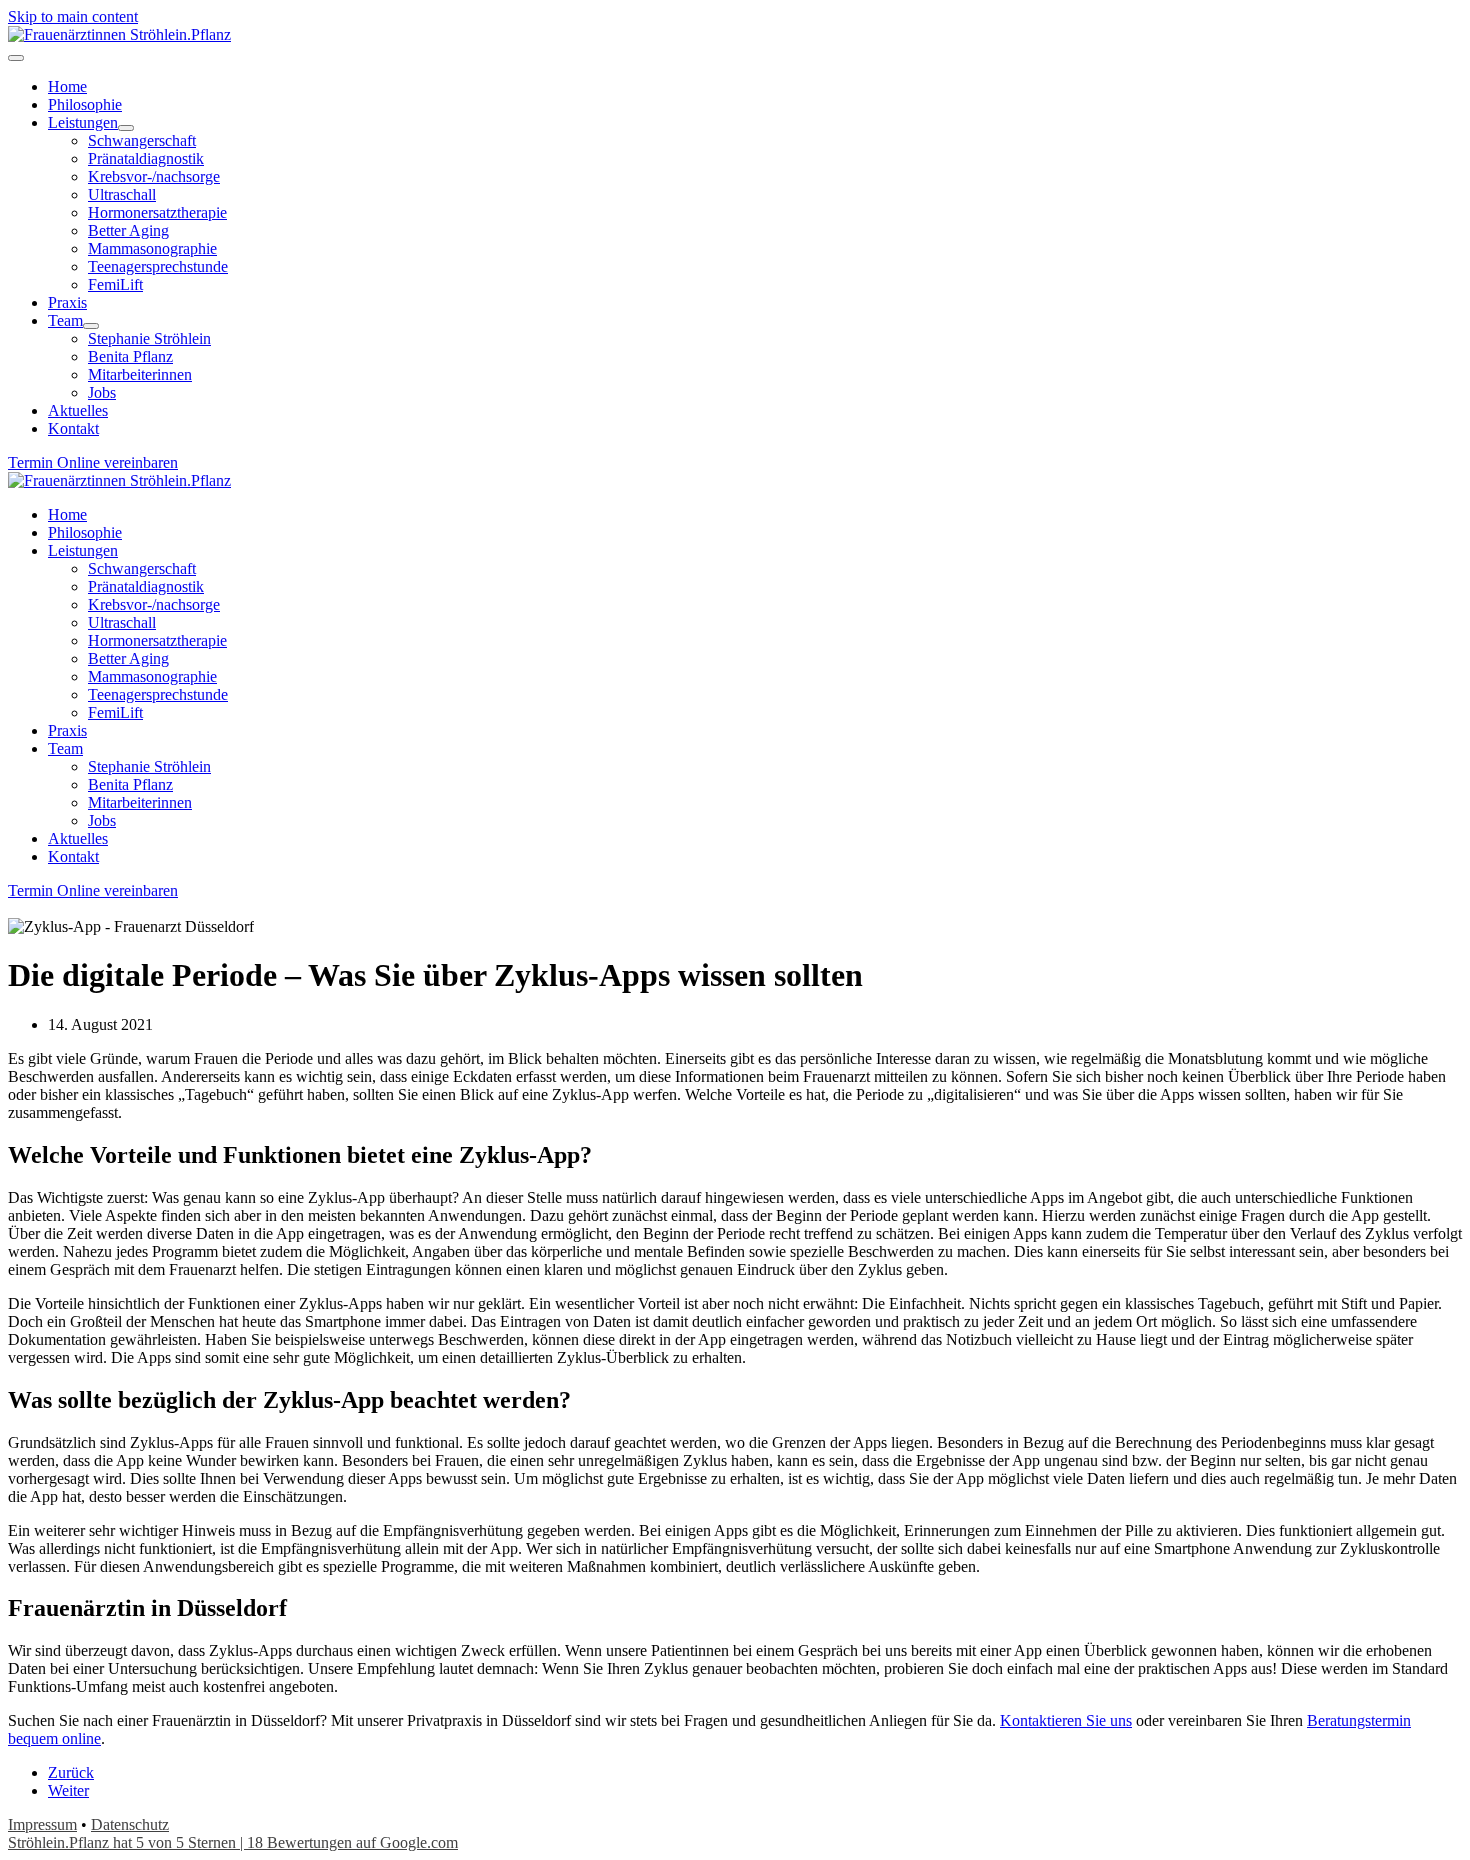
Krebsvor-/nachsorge (154, 604)
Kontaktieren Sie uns (1066, 1720)
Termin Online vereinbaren (93, 462)
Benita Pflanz (130, 784)
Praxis (67, 730)
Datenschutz (130, 1824)
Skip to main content (73, 16)
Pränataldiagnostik (146, 586)
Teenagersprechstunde (158, 694)
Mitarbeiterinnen (140, 802)
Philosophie (85, 532)
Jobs (102, 820)
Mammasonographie (152, 676)
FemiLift (115, 712)
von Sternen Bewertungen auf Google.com (233, 1842)
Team (65, 748)
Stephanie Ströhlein (149, 766)
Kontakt (73, 856)
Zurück (71, 1772)
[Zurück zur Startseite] (119, 34)
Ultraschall (122, 622)
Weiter (68, 1790)
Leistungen (83, 550)
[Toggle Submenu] (126, 128)
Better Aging (128, 658)
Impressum (42, 1824)
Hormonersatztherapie (157, 640)
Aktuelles (78, 838)
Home (67, 514)
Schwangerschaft (142, 568)
